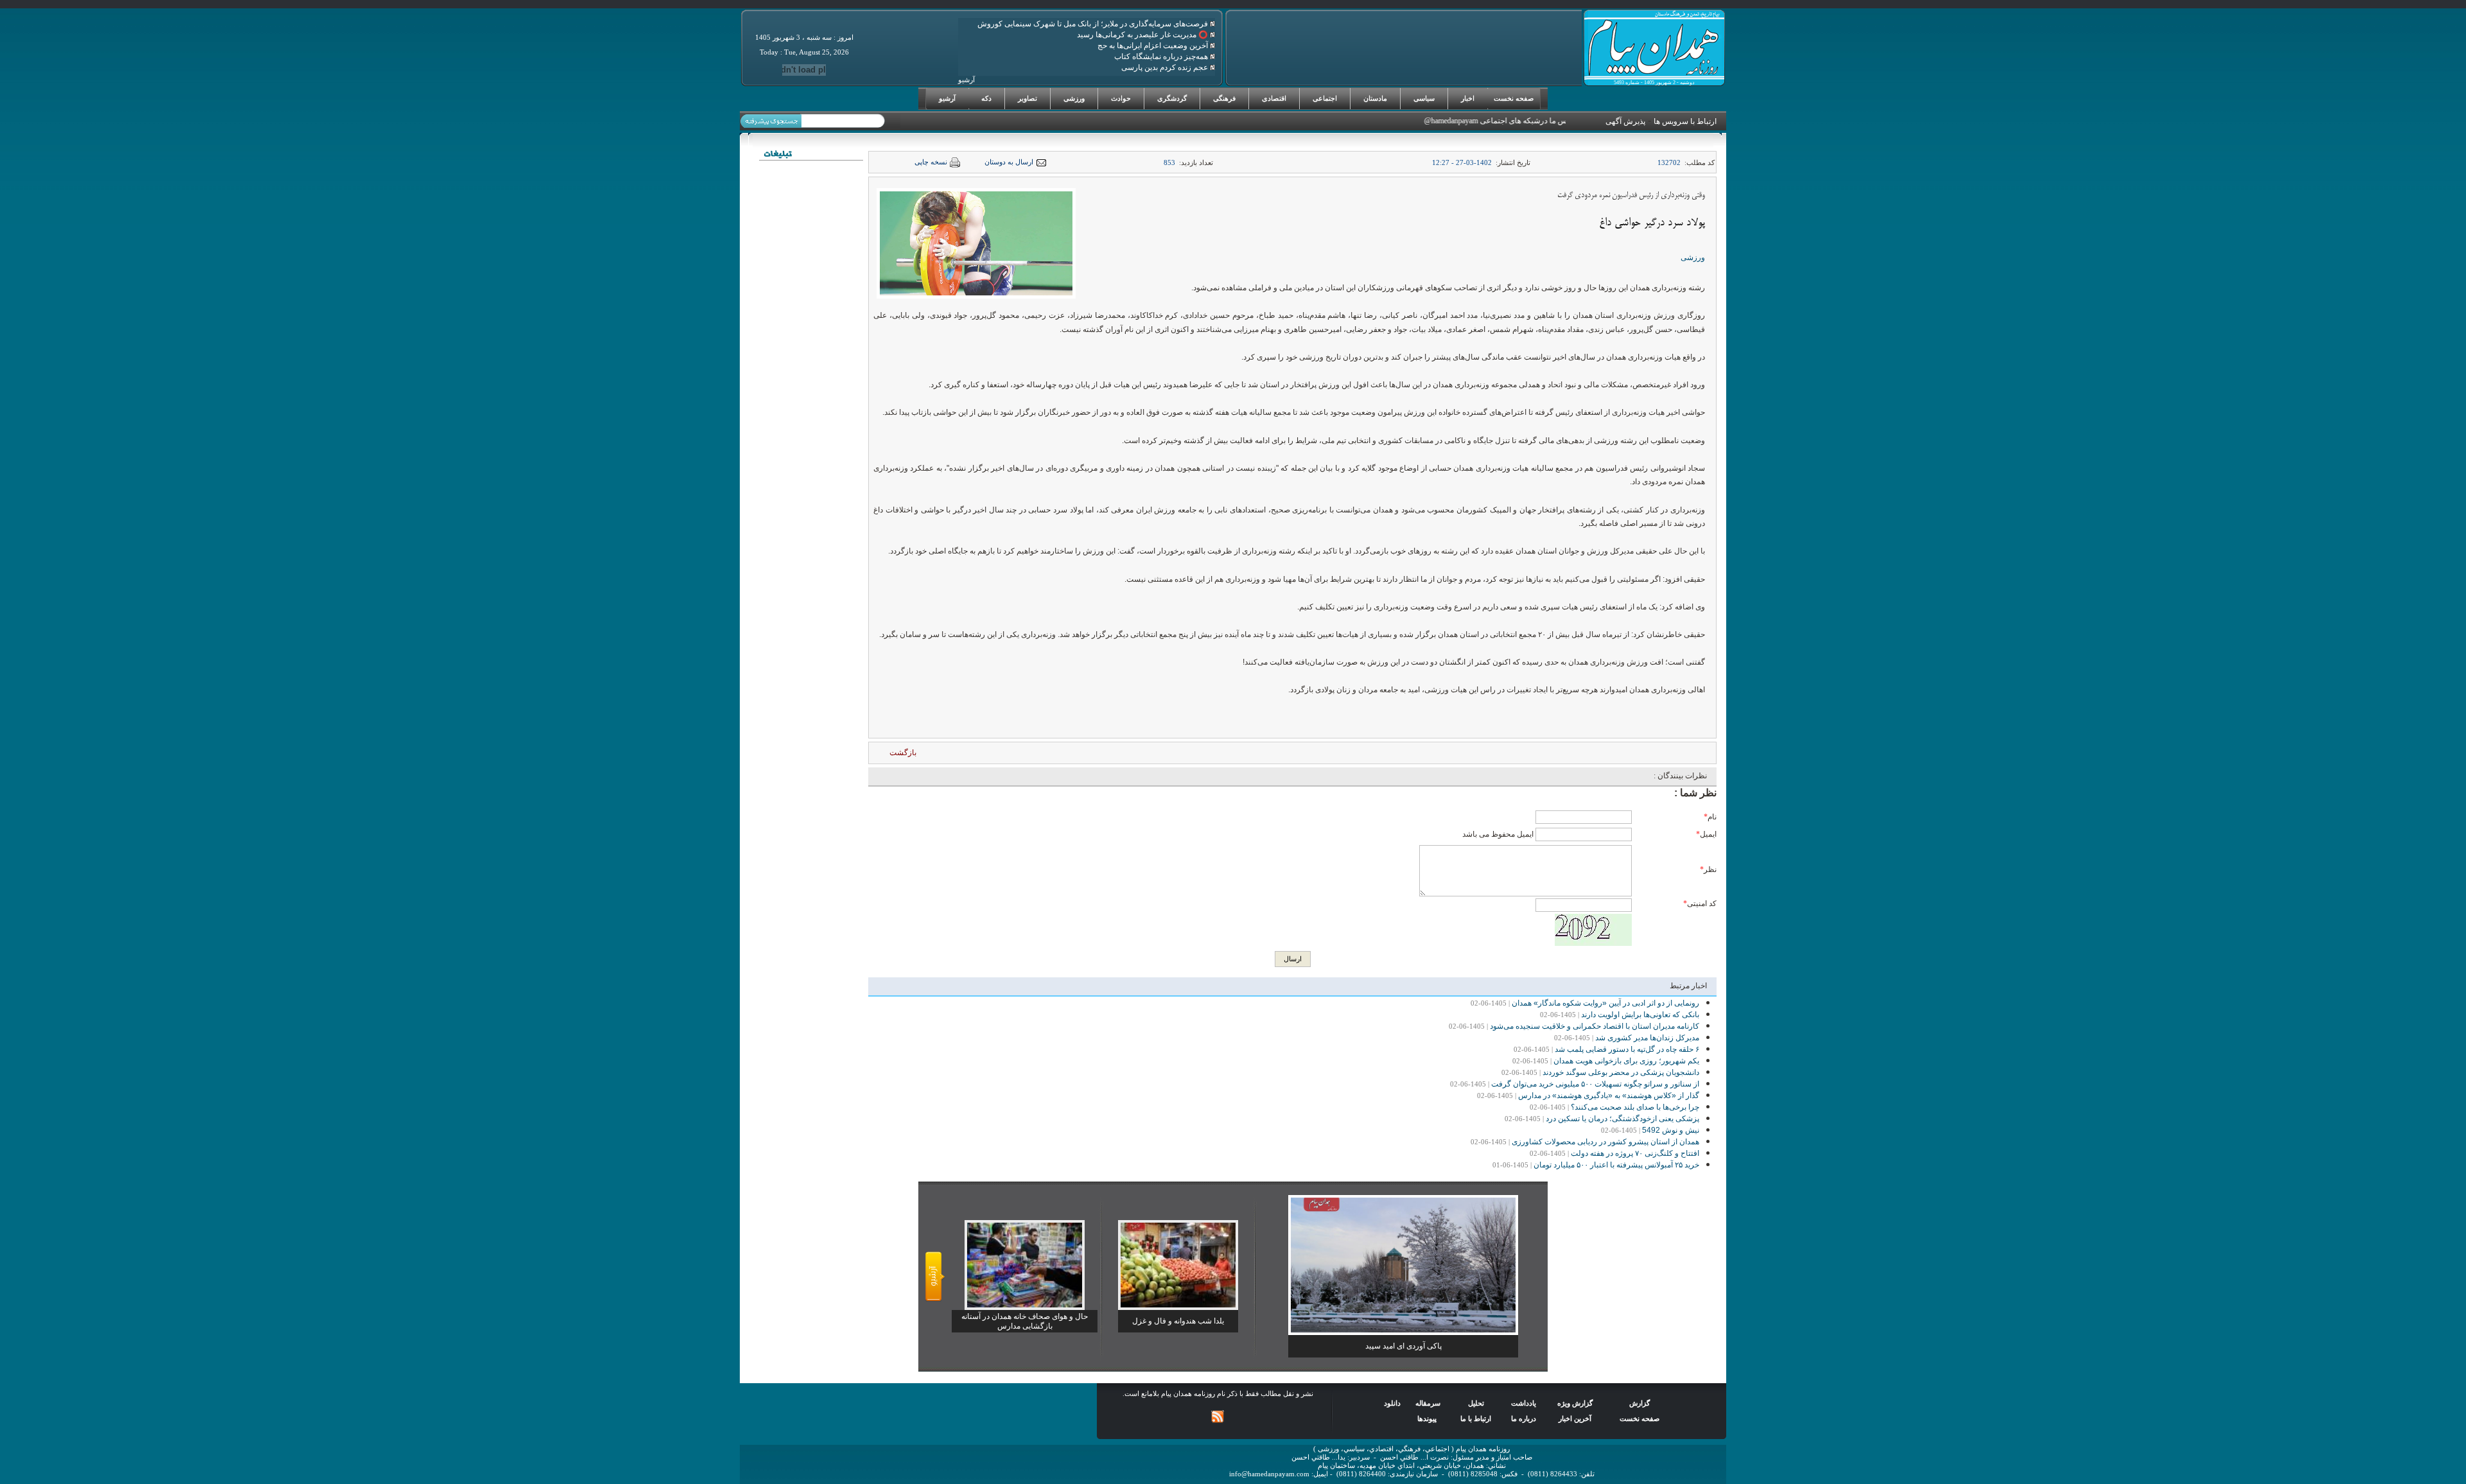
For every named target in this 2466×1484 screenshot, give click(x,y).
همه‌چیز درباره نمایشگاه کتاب (1162, 57)
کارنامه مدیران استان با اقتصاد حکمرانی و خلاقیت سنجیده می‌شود (1595, 1026)
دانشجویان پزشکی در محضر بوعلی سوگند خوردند (1621, 1072)
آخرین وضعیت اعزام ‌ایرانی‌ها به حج (1154, 46)
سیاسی (1424, 98)
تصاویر (1027, 98)
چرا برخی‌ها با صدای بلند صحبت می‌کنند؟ (1635, 1107)
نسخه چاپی (931, 162)
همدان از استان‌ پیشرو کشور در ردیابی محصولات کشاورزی (1605, 1142)
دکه (986, 98)
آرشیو (947, 98)
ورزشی (1074, 98)
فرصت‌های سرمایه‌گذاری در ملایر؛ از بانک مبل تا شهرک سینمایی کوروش (1094, 24)
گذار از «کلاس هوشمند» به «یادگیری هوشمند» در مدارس (1609, 1096)
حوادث (1121, 98)
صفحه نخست (1514, 98)
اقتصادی (1274, 98)
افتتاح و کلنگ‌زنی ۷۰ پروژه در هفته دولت (1635, 1153)
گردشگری (1172, 98)
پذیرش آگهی (1625, 121)
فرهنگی (1224, 98)
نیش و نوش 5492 (1671, 1130)
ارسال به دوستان (1009, 162)
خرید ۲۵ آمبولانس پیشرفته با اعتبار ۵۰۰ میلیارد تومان (1616, 1165)
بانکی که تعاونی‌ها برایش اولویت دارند (1640, 1015)
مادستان (1375, 98)
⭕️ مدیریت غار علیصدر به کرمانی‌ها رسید (1143, 35)
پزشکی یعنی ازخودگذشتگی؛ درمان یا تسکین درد (1622, 1119)
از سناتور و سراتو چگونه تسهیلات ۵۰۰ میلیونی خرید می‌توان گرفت (1595, 1084)
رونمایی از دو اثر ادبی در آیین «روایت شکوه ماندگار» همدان (1605, 1003)
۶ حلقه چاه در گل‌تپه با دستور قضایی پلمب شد (1627, 1049)
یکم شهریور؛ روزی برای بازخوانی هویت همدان (1626, 1061)
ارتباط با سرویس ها (1685, 121)
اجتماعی (1325, 98)
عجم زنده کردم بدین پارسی (1166, 67)
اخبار (1468, 98)
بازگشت (903, 753)
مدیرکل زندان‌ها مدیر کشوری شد (1647, 1038)
